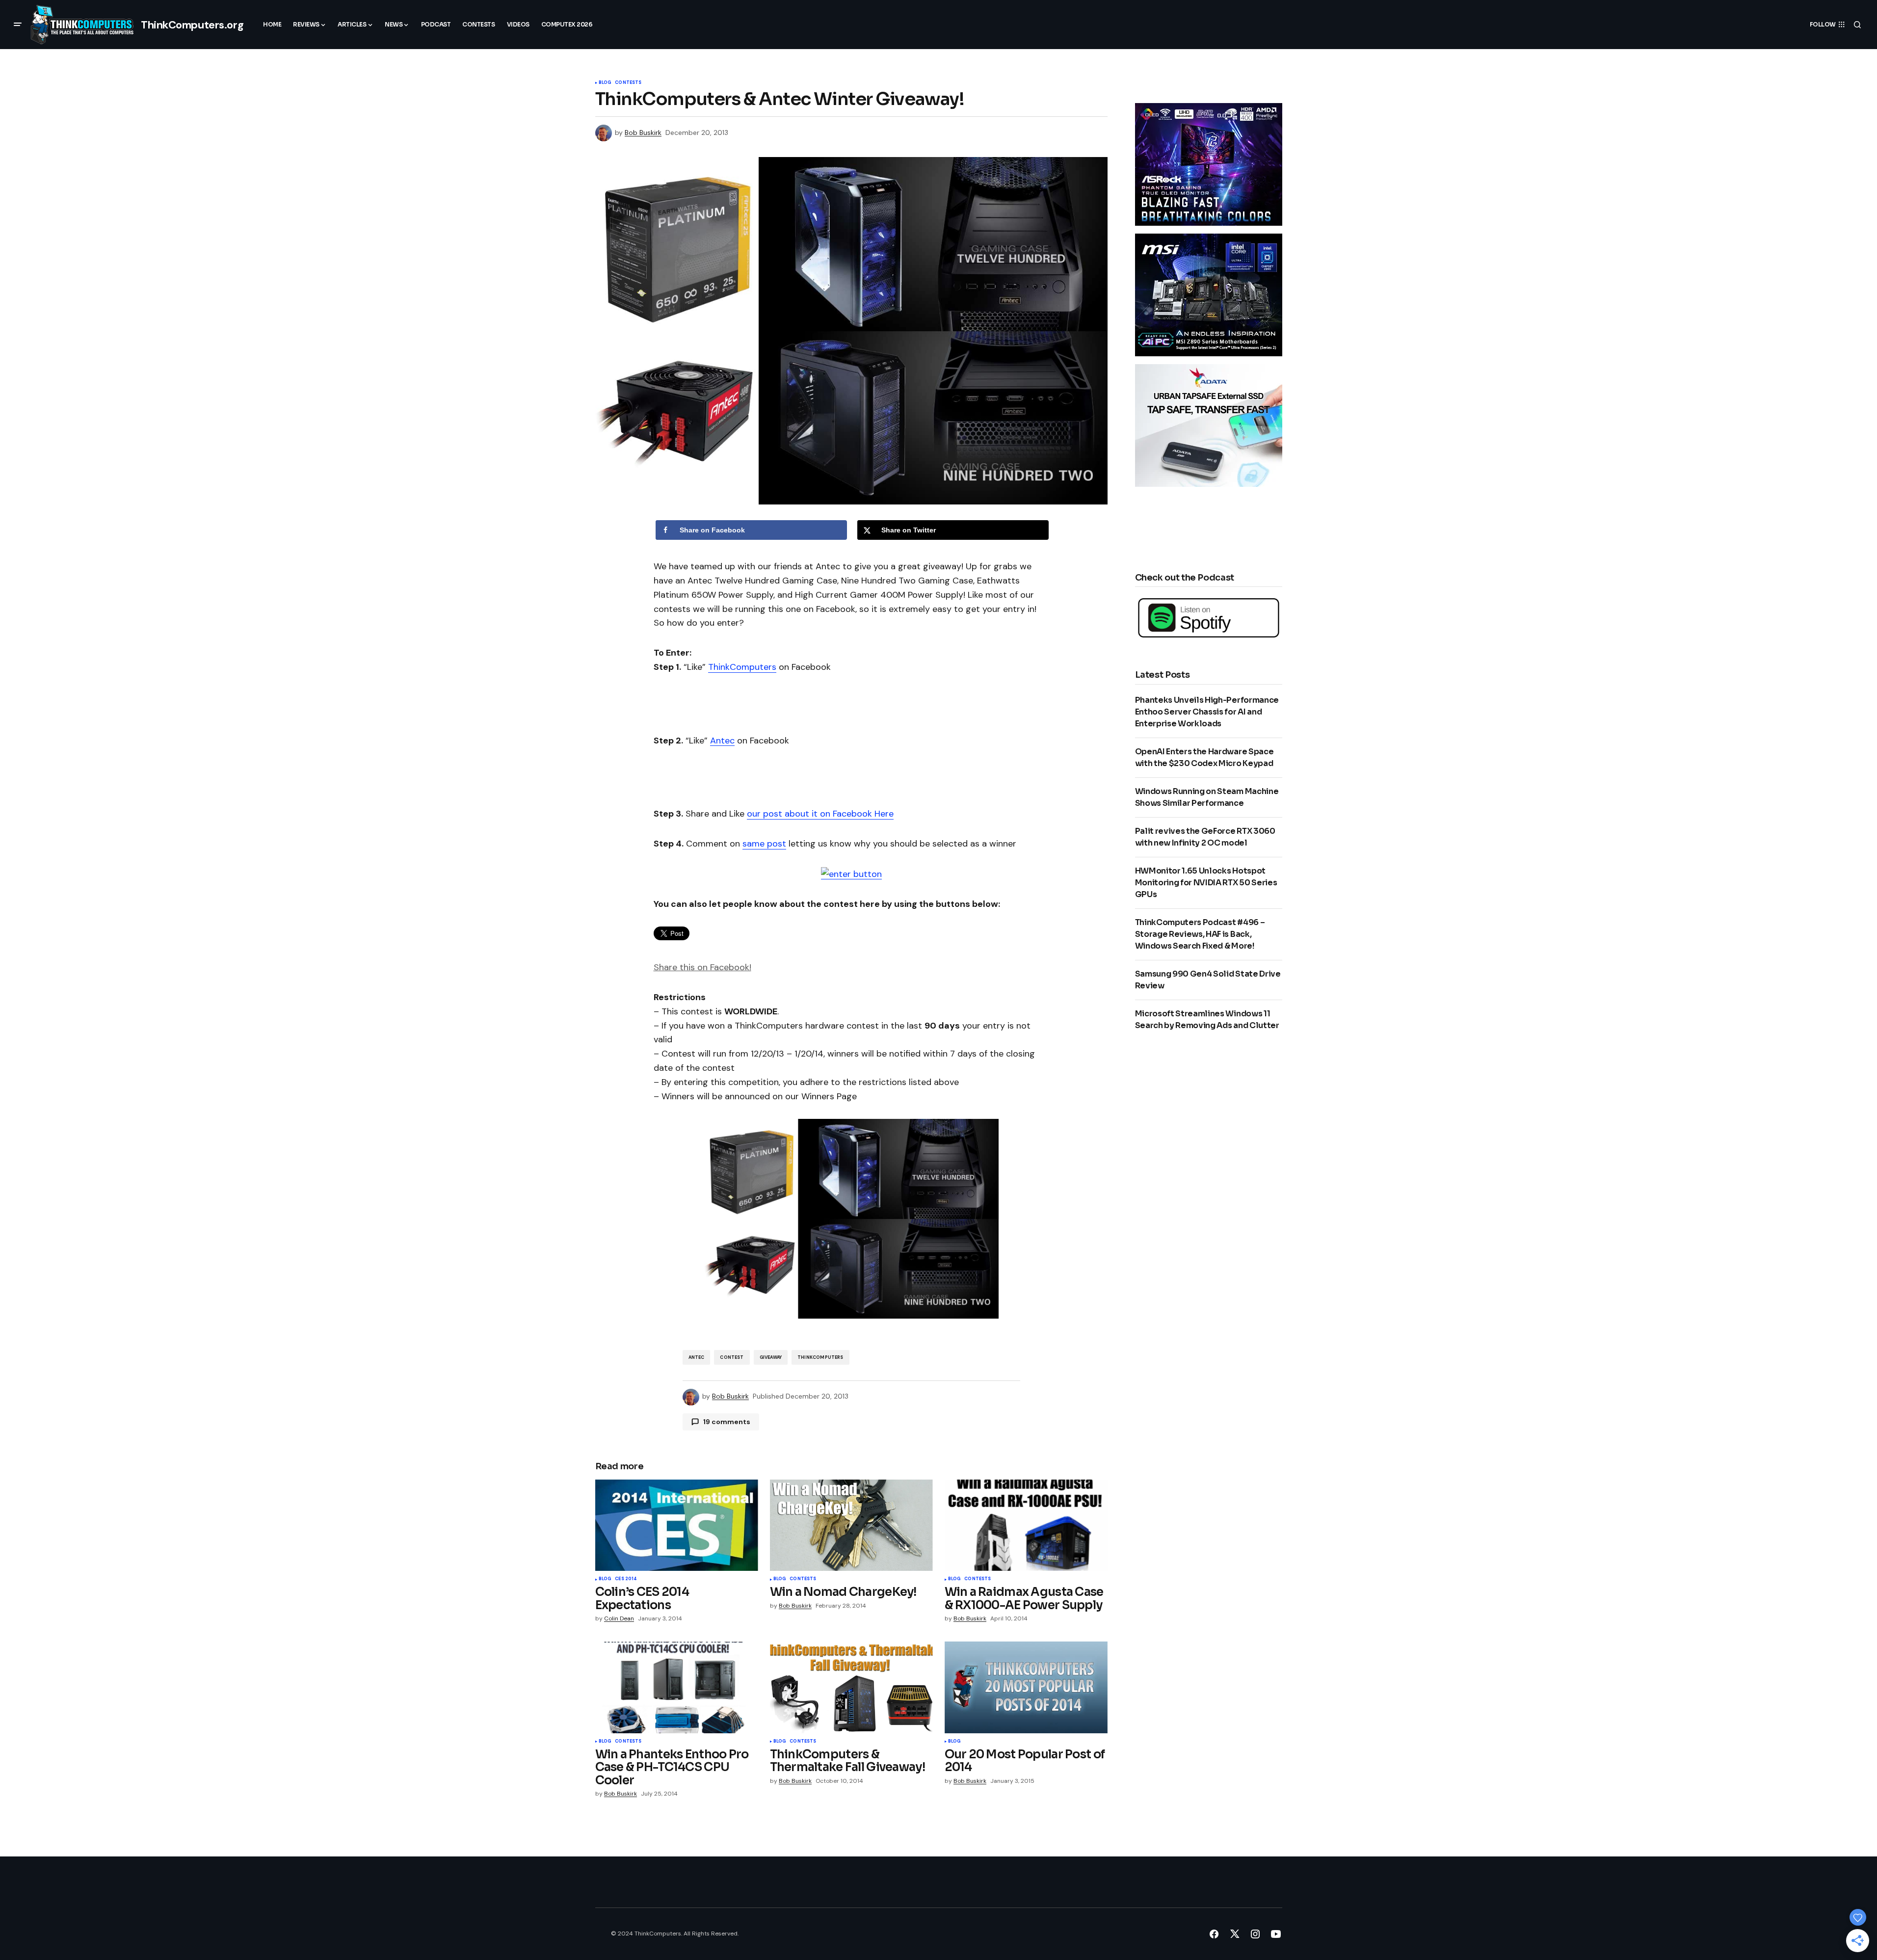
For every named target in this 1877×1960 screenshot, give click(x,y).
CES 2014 (626, 1579)
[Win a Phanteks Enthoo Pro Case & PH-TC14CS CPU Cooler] (677, 1687)
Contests (628, 83)
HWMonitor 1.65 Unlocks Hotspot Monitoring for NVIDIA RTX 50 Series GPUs (1206, 883)
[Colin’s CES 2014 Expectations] (677, 1525)
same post (764, 844)
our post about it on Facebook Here (820, 814)
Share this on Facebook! (702, 967)
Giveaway (771, 1357)
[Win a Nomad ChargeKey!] (851, 1525)
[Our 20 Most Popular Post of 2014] (1026, 1687)
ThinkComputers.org (192, 25)
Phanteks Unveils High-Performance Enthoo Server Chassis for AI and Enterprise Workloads (1207, 712)
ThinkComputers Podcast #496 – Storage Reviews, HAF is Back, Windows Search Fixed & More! (1200, 934)
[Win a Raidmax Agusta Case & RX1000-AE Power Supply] (1026, 1525)
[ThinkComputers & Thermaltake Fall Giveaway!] (851, 1687)
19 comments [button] (727, 1422)
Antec (722, 741)
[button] (18, 25)
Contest (732, 1357)
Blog (605, 83)
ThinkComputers (742, 667)
